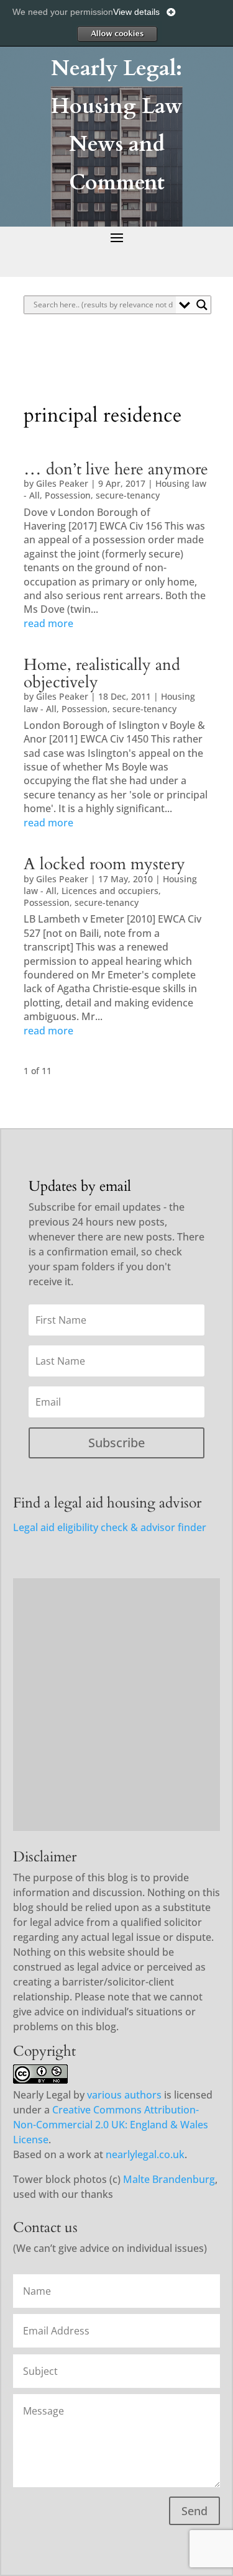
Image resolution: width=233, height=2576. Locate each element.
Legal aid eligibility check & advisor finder (110, 1527)
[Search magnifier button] (202, 305)
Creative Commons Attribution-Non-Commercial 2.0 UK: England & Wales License (111, 2125)
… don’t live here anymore (116, 469)
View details (136, 12)
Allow (117, 34)
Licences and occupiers (110, 891)
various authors (124, 2095)
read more (48, 623)
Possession (68, 495)
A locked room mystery (104, 864)
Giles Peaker (62, 483)
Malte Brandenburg (169, 2179)
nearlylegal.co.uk (145, 2154)
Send (194, 2511)
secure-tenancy (128, 495)
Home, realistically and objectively (102, 674)
